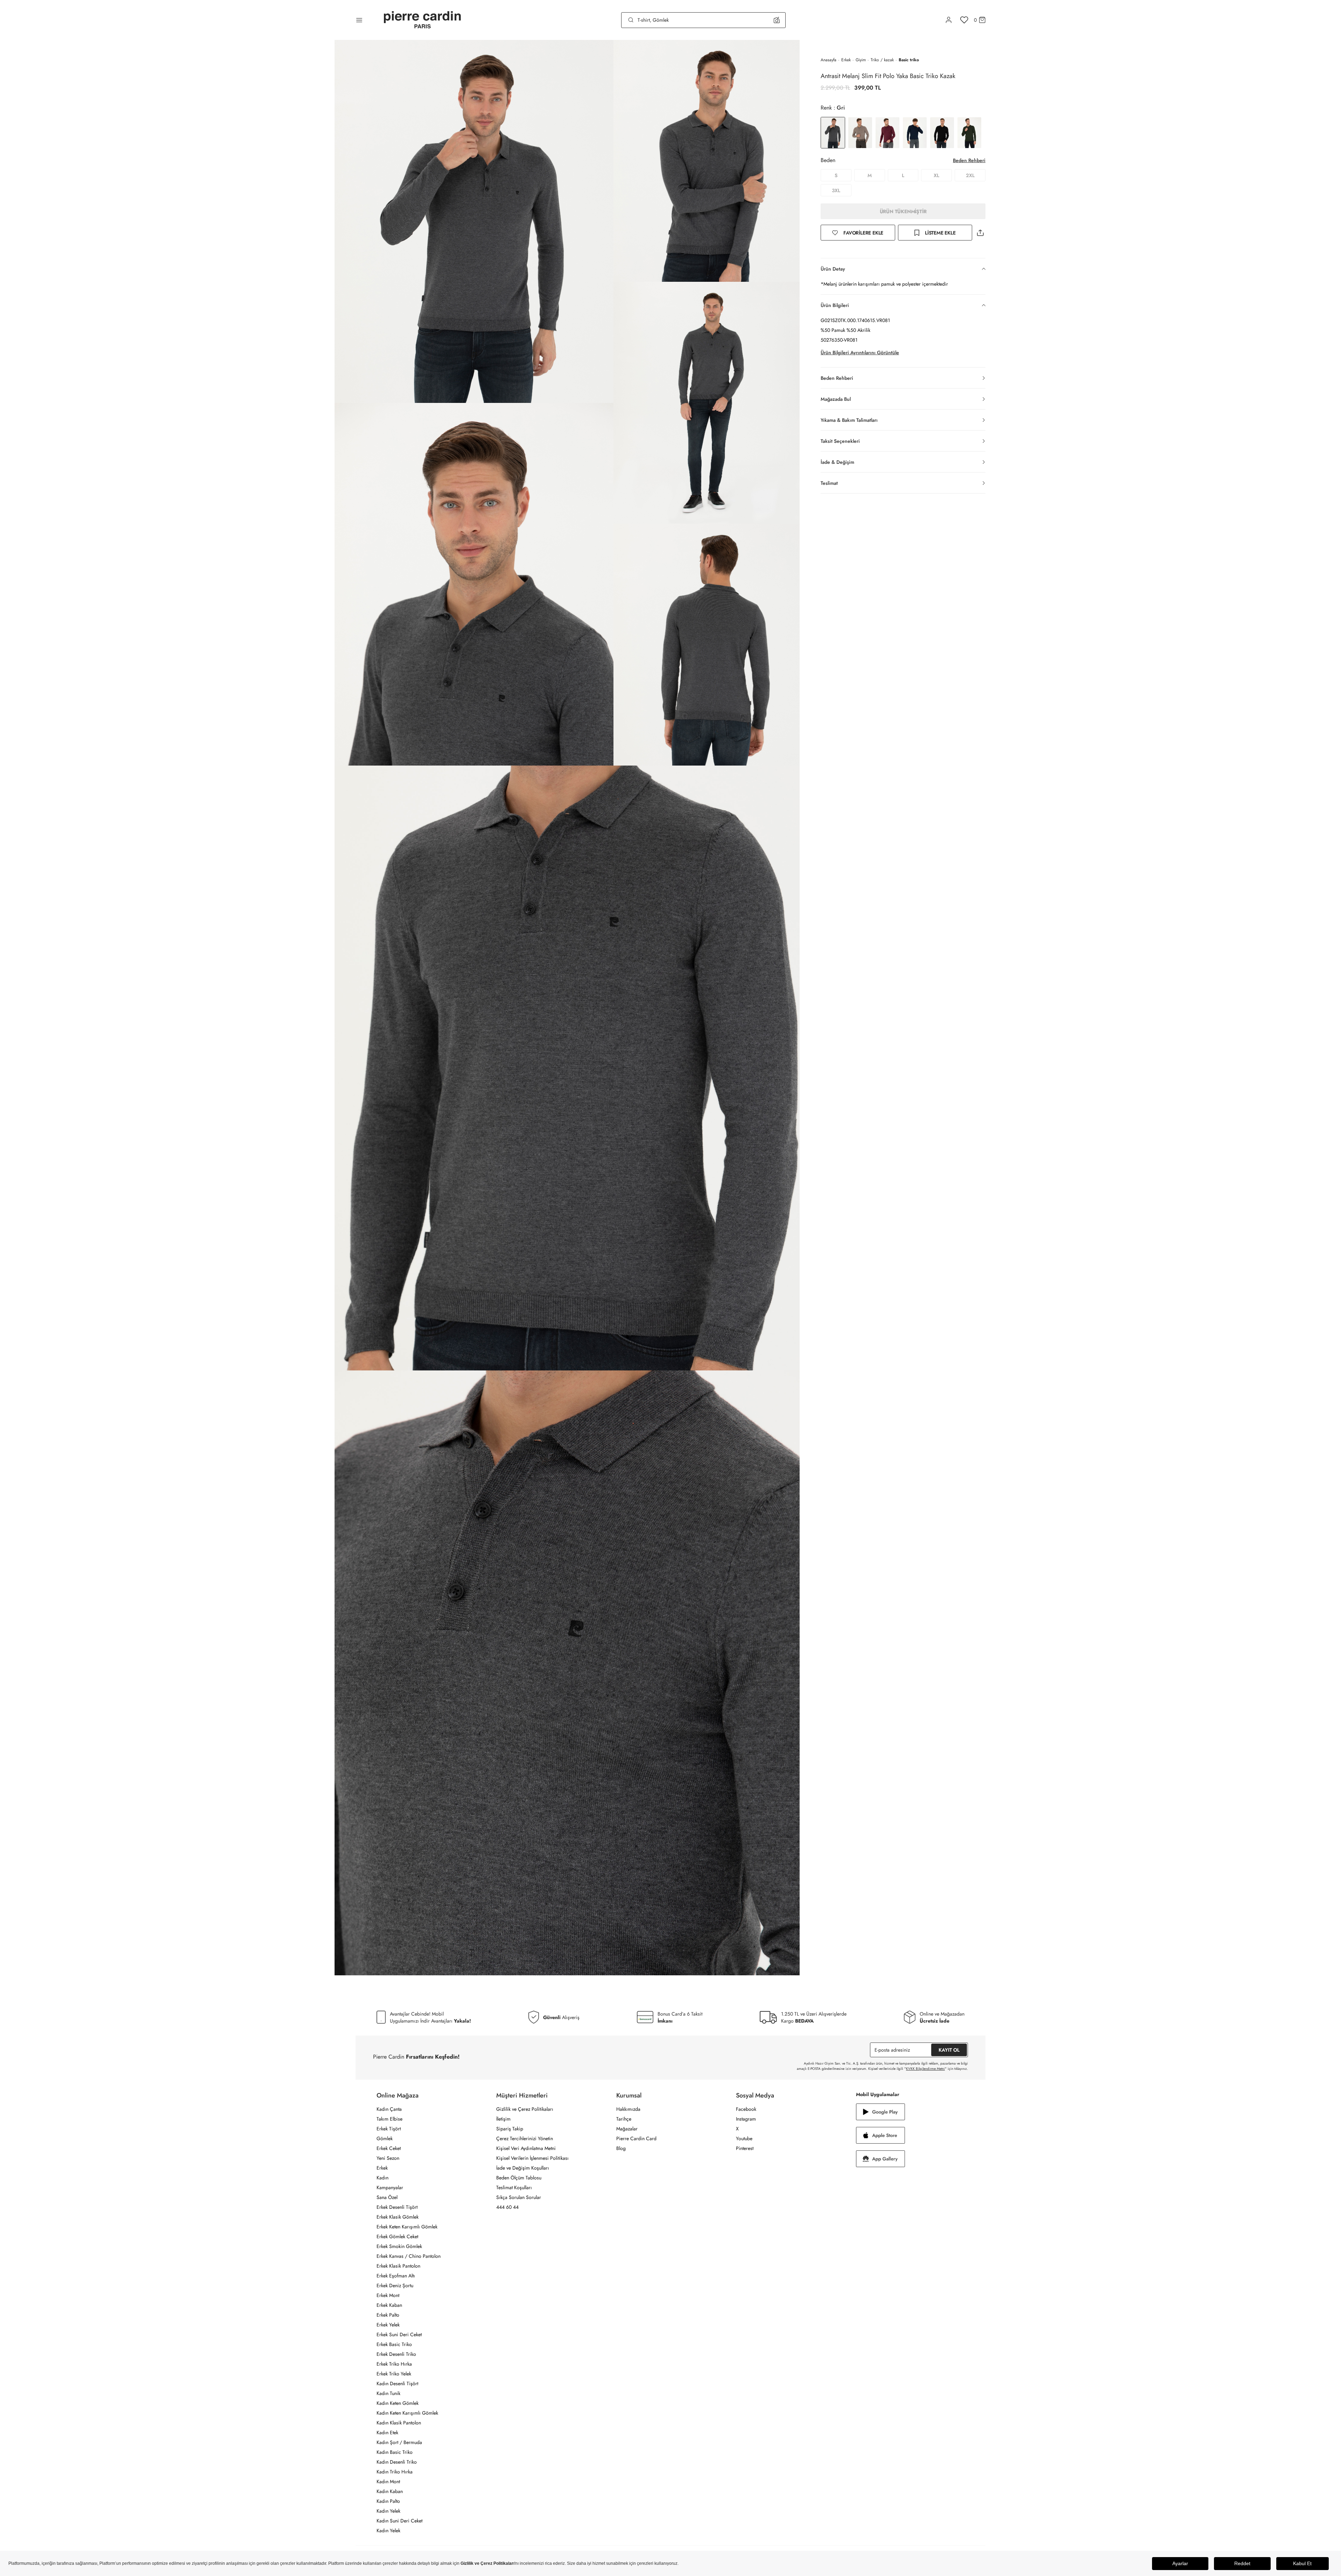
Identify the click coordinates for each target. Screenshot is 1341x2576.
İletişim (503, 2119)
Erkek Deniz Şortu (395, 2285)
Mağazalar (627, 2129)
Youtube (744, 2138)
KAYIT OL (949, 2050)
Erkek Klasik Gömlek (398, 2217)
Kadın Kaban (390, 2491)
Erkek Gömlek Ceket (397, 2236)
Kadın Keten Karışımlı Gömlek (407, 2413)
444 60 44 (507, 2207)
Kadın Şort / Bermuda (399, 2442)
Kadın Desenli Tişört (397, 2383)
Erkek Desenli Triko (396, 2354)
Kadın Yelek (388, 2511)
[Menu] (359, 20)
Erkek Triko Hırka (394, 2364)
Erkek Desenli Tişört (397, 2207)
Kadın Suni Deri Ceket (399, 2521)
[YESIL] (969, 133)
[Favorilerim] (964, 20)
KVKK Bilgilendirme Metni (925, 2069)
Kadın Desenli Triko (397, 2462)
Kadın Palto (388, 2501)
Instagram (746, 2119)
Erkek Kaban (389, 2305)
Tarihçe (624, 2119)
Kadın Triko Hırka (395, 2472)
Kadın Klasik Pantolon (399, 2423)
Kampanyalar (390, 2187)
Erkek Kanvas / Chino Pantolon (409, 2256)
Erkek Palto (388, 2315)
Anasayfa (829, 60)
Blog (621, 2148)
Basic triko (909, 60)
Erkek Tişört (389, 2129)
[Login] (949, 20)
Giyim (861, 60)
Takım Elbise (389, 2119)
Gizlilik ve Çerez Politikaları (525, 2109)
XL (936, 175)
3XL (836, 190)
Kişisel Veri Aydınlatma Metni (526, 2148)
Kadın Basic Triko (395, 2452)
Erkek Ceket (389, 2148)
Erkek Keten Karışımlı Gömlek (407, 2227)
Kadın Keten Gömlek (398, 2403)
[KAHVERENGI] (860, 133)
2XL (970, 175)
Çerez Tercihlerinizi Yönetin (525, 2138)
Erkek (846, 60)
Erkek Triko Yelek (394, 2374)
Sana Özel (387, 2197)
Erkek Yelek (388, 2325)
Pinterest (745, 2148)
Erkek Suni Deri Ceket (399, 2334)
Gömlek (385, 2138)
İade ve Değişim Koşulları (523, 2168)
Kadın (382, 2178)
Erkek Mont (388, 2295)
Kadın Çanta (389, 2109)
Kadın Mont (388, 2481)
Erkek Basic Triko (394, 2344)
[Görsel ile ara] (777, 20)
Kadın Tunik (388, 2393)
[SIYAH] (942, 133)
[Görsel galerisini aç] (474, 221)
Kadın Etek (387, 2432)
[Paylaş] (980, 233)
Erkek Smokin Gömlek (399, 2246)
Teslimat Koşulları (514, 2187)
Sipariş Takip (510, 2129)
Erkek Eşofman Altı (396, 2276)
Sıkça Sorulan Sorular (519, 2197)
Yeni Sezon (388, 2158)
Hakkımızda (628, 2109)
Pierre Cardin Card (636, 2138)
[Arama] (631, 20)
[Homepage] (422, 20)
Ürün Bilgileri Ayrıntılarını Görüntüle (860, 352)
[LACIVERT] (915, 133)
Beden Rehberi (969, 160)
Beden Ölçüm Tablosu (519, 2178)
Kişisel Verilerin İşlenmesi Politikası (532, 2158)
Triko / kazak (882, 60)
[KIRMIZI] (887, 133)
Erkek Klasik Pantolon (398, 2266)
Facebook (746, 2109)
